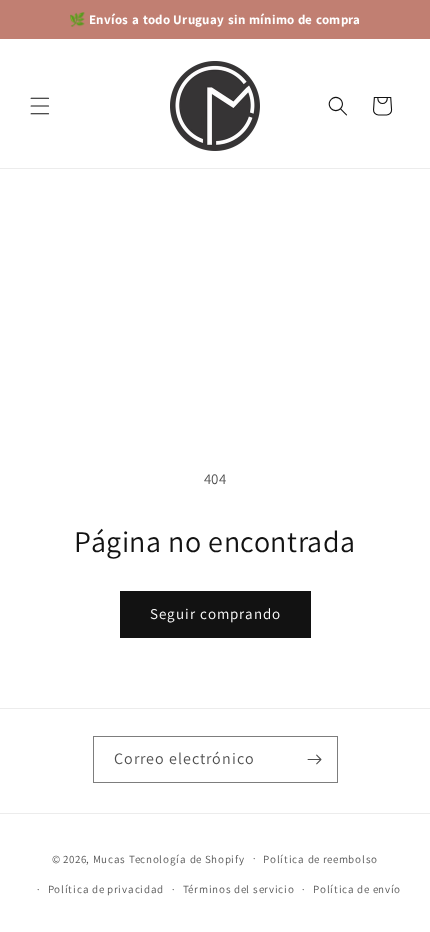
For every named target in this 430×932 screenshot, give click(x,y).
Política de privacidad (106, 889)
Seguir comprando (215, 613)
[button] (40, 106)
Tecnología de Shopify (187, 858)
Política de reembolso (320, 859)
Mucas (110, 858)
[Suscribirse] (315, 759)
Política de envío (357, 889)
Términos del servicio (239, 889)
